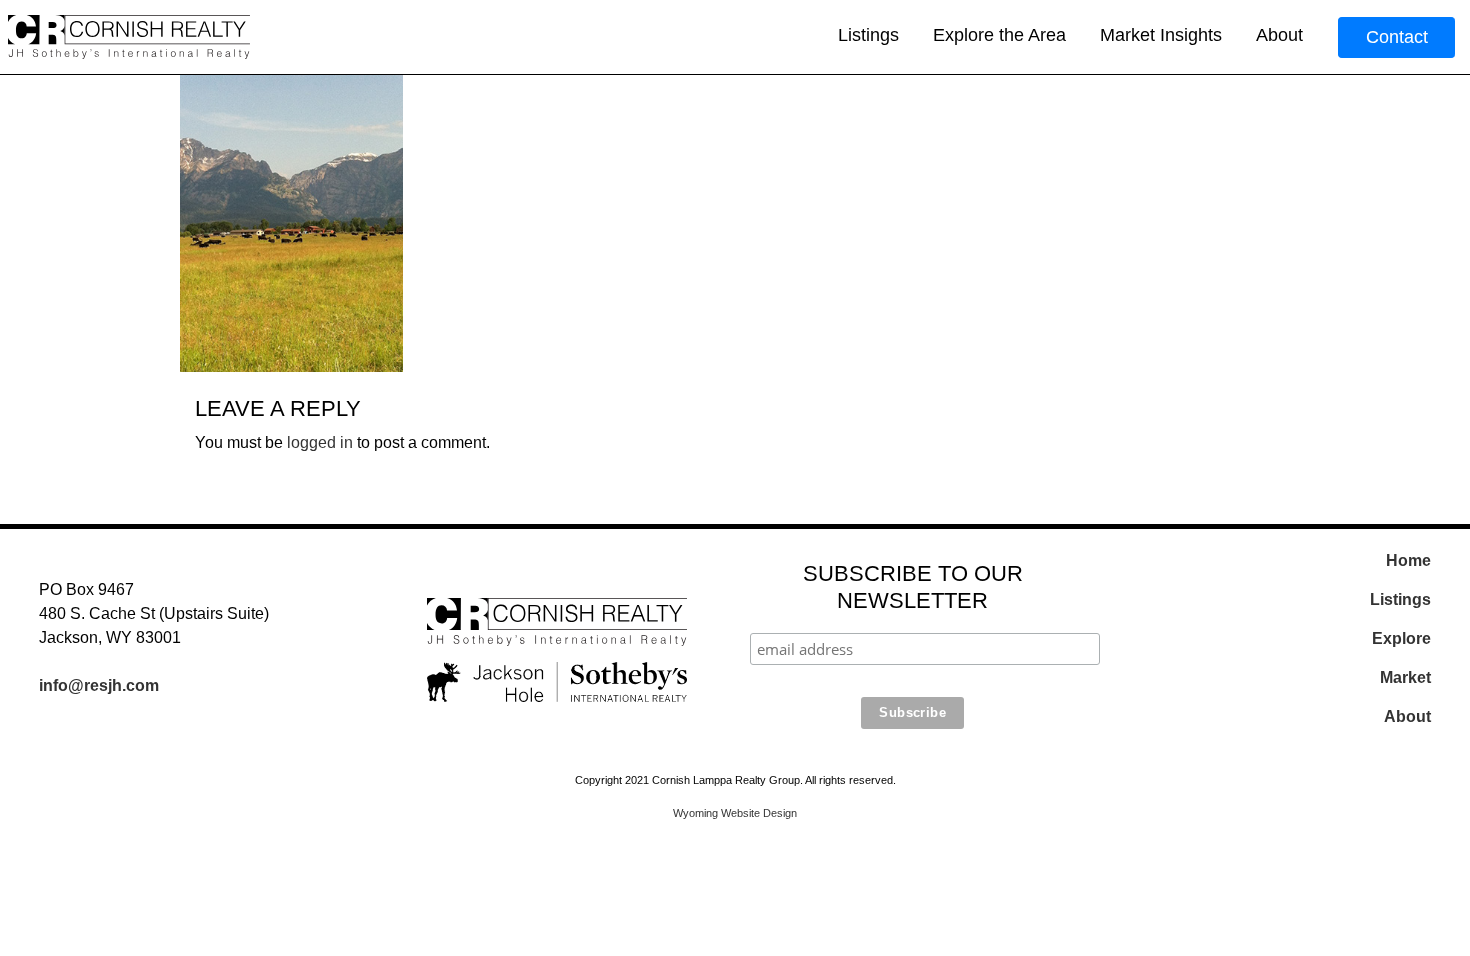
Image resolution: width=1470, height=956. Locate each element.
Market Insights (1161, 35)
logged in (320, 442)
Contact (1397, 37)
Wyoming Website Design (735, 813)
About (1279, 35)
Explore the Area (999, 35)
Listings (868, 35)
